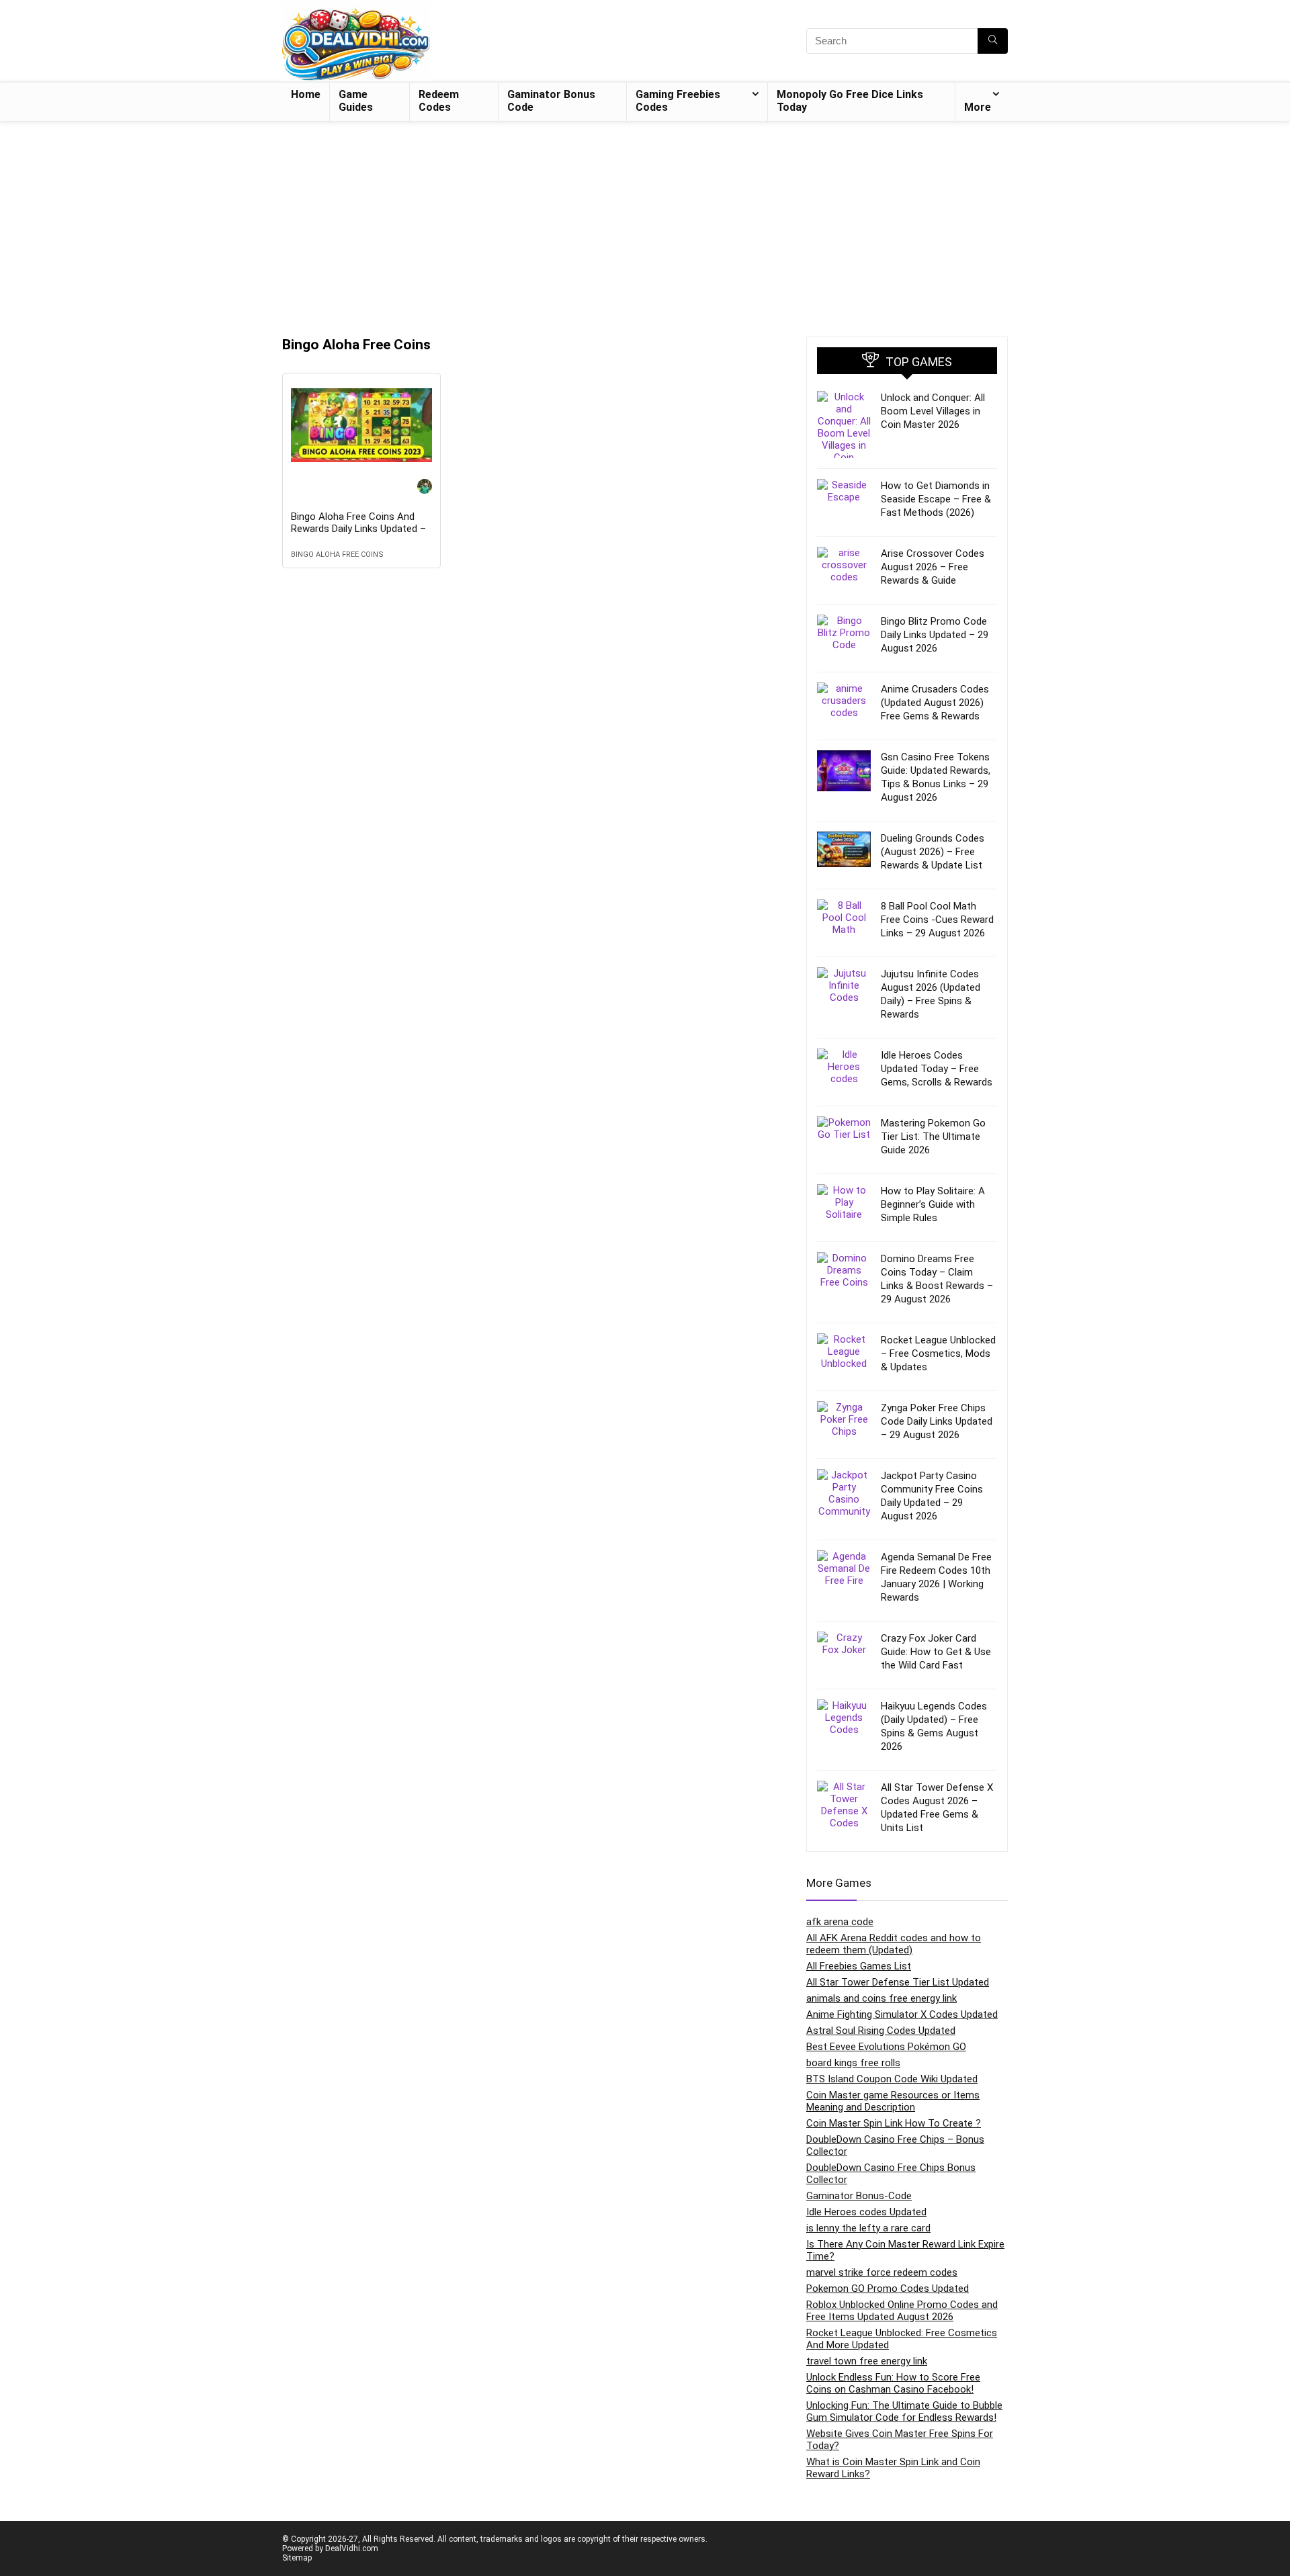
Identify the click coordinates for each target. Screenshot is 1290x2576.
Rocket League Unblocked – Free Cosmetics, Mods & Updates (938, 1353)
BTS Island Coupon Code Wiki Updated (892, 2079)
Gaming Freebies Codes (678, 101)
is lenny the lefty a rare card (868, 2228)
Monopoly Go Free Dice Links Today (850, 101)
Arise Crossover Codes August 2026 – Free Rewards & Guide (933, 567)
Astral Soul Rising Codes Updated (881, 2031)
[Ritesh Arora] (425, 488)
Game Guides (356, 101)
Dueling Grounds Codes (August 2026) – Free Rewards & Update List (933, 852)
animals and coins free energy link (881, 1998)
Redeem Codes (439, 101)
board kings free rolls (853, 2063)
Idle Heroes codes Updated (866, 2212)
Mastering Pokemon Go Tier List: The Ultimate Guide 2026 (933, 1137)
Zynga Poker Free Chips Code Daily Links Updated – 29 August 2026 (937, 1421)
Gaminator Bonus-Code (859, 2196)
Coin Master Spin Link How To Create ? (894, 2123)
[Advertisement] (645, 222)
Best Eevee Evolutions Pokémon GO (886, 2047)
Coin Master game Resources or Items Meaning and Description (893, 2101)
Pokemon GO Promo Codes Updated (888, 2289)
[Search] (993, 41)
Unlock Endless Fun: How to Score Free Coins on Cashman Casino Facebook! (893, 2383)
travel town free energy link (867, 2361)
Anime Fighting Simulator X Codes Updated (902, 2014)
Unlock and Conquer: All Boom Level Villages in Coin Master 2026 (933, 411)
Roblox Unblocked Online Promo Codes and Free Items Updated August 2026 (902, 2311)
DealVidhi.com (352, 2548)
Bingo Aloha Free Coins (337, 554)
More (978, 107)
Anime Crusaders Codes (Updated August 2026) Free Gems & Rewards (935, 703)
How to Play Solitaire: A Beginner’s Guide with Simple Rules (933, 1204)
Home (306, 94)
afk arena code (840, 1922)
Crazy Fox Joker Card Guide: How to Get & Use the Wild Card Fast (936, 1652)
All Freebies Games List (859, 1966)
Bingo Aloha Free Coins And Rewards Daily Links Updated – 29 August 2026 (358, 529)
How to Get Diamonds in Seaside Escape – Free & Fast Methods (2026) (936, 499)
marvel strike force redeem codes (882, 2272)
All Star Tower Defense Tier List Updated (898, 1982)
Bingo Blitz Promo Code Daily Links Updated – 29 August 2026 (935, 635)
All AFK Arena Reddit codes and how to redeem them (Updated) (894, 1944)
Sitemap (297, 2558)
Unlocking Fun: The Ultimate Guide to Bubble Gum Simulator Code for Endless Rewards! (904, 2411)
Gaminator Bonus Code (551, 101)
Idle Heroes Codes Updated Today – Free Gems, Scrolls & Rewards (937, 1069)
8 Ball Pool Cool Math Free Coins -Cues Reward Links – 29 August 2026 (937, 920)
